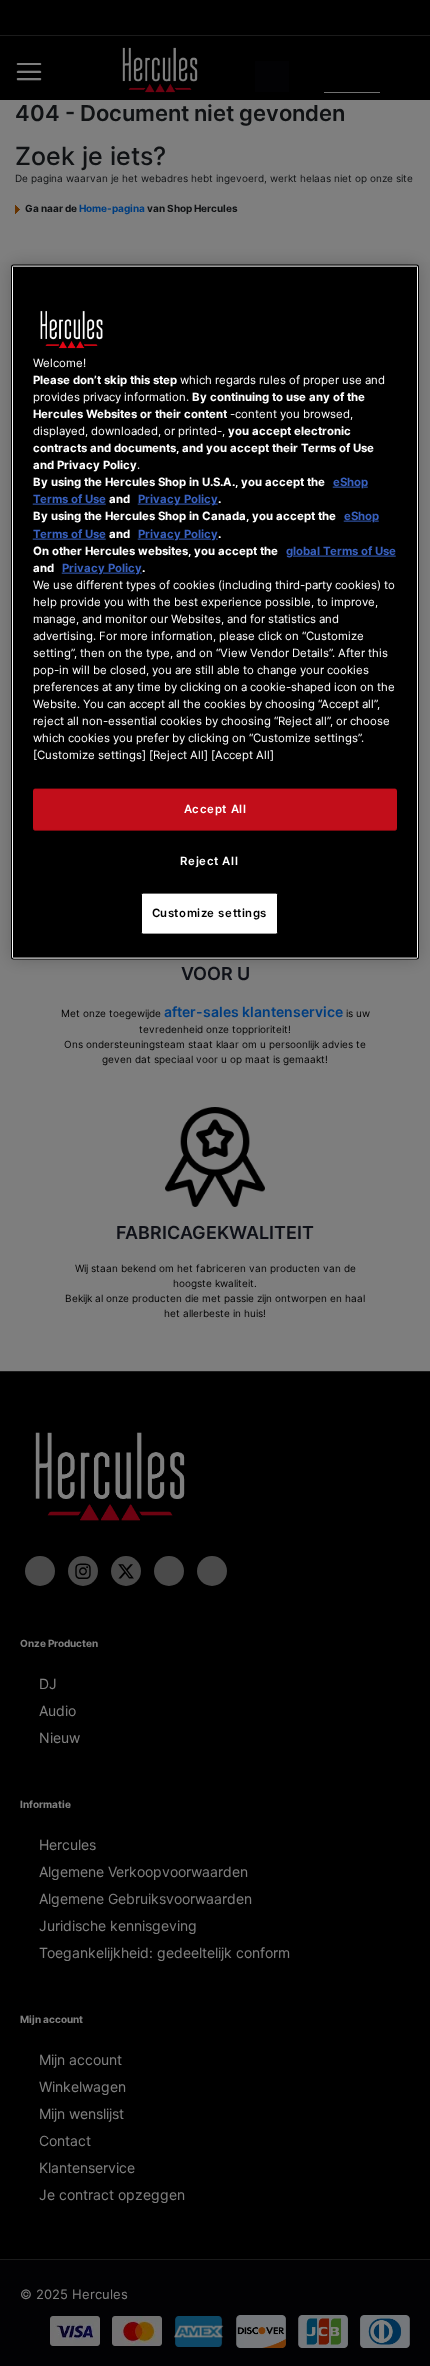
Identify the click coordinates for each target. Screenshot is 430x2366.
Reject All (209, 861)
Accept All (215, 809)
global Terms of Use (341, 550)
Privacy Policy (178, 499)
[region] (215, 612)
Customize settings (209, 913)
